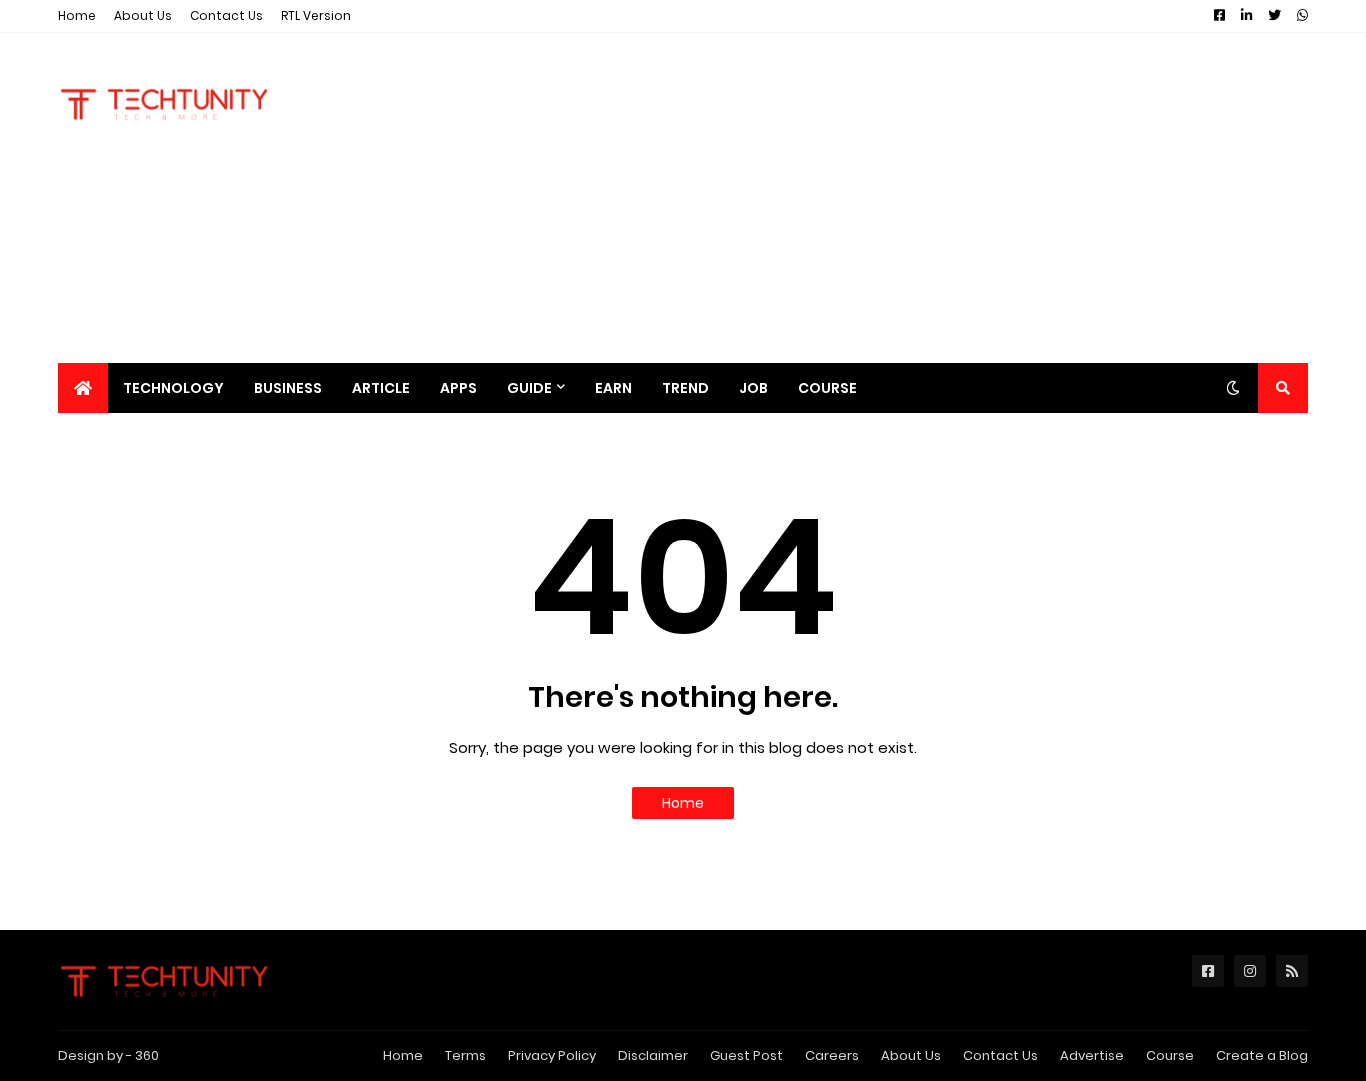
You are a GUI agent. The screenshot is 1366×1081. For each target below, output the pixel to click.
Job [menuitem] (753, 388)
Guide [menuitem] (529, 388)
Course (1170, 1055)
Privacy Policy (552, 1055)
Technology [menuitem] (173, 388)
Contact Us (226, 15)
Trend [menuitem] (685, 388)
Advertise (1092, 1055)
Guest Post (746, 1055)
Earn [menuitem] (613, 388)
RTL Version (316, 15)
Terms (465, 1055)
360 (147, 1055)
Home (77, 15)
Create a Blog (1262, 1055)
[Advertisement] (944, 198)
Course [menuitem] (827, 388)
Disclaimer (653, 1055)
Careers (832, 1055)
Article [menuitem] (381, 388)
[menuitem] (83, 388)
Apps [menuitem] (458, 388)
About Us (143, 15)
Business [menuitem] (288, 388)
